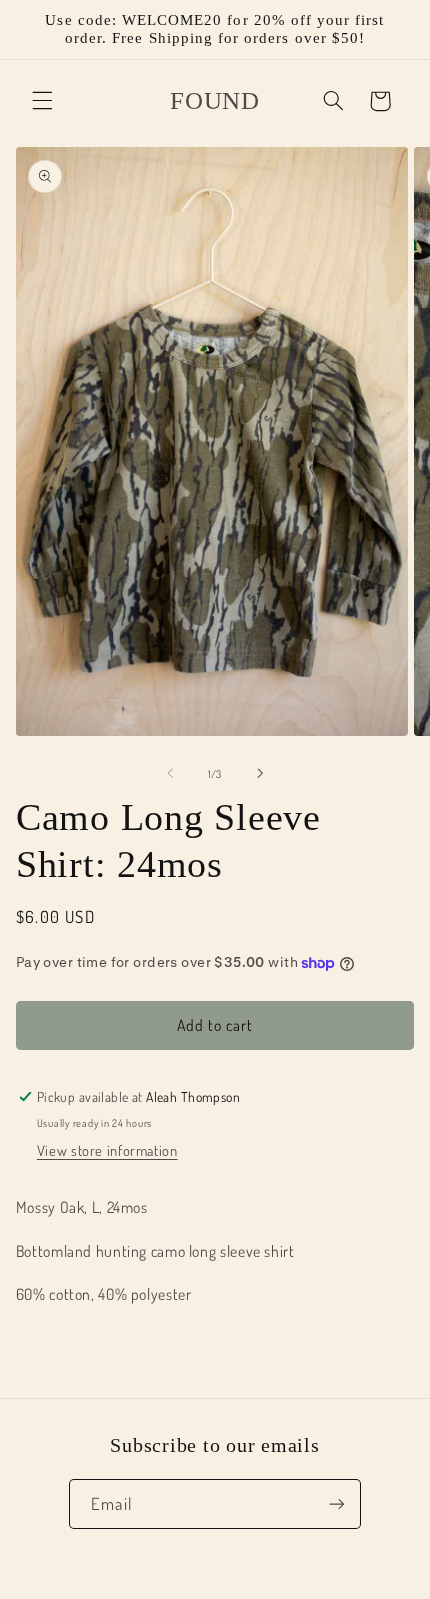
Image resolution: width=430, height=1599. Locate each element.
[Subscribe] (336, 1503)
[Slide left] (170, 773)
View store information (107, 1150)
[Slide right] (260, 773)
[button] (42, 101)
